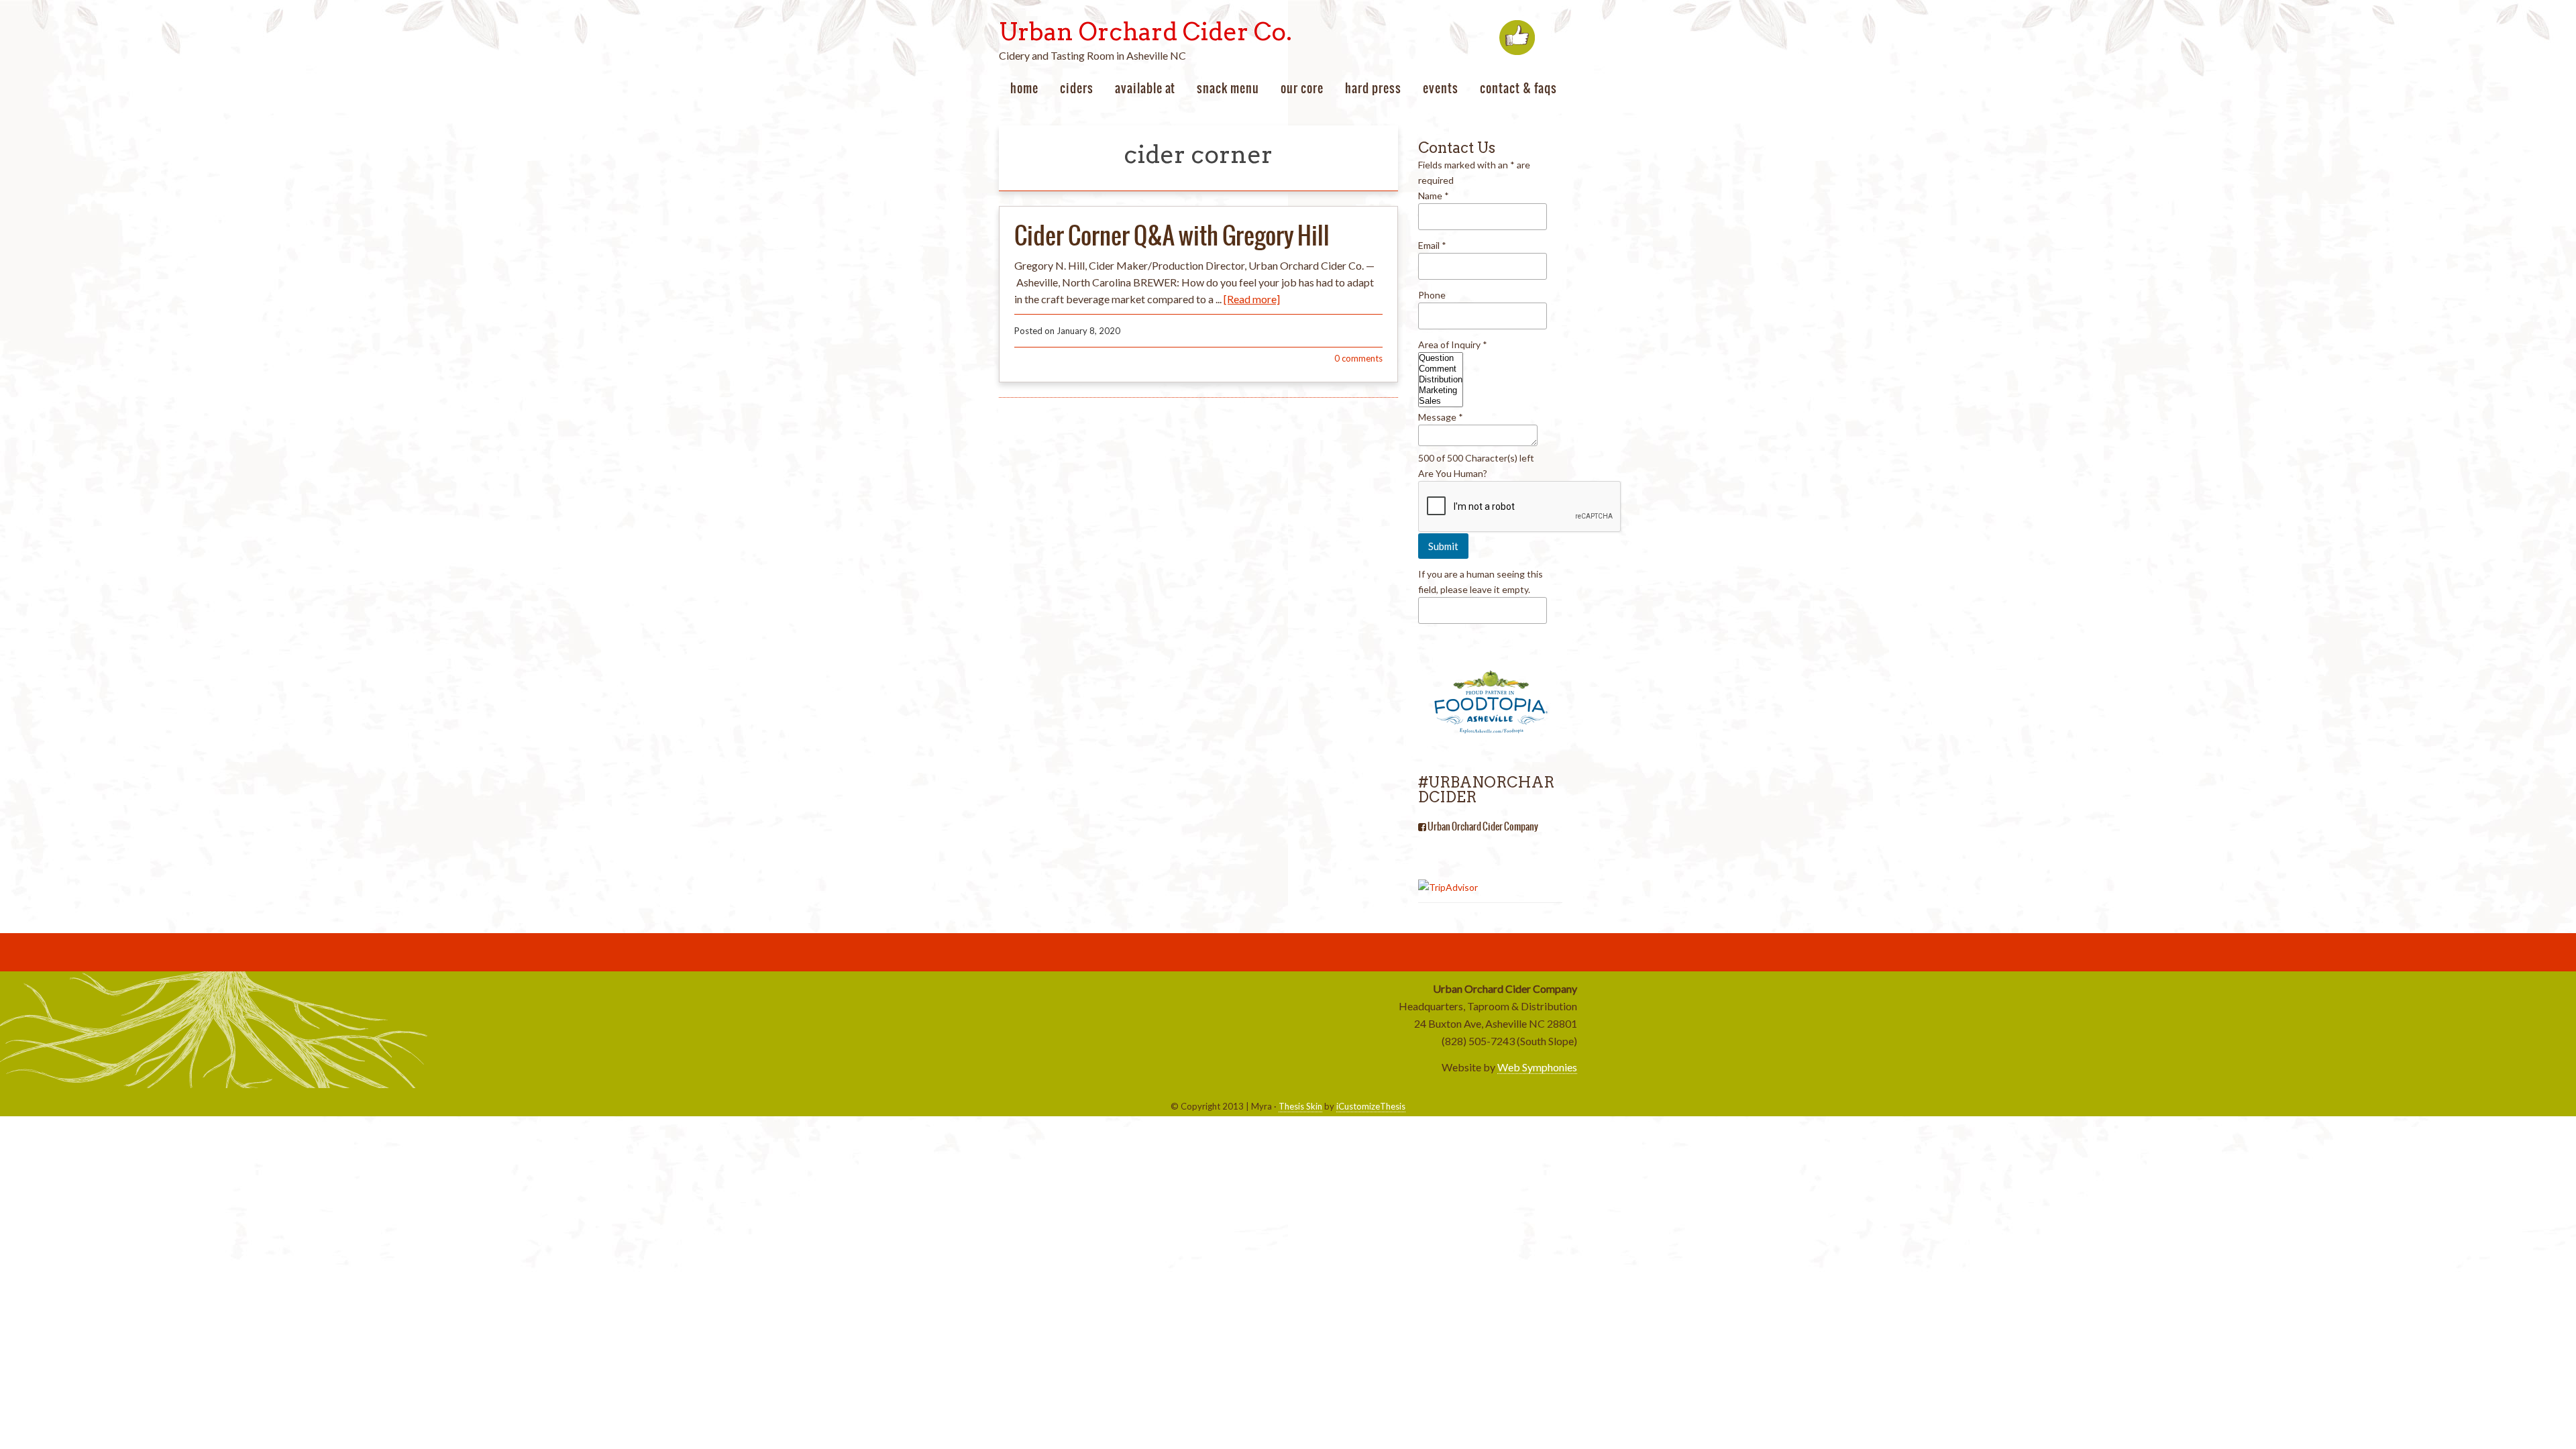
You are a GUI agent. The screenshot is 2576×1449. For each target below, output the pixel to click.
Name (1434, 196)
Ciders (1077, 88)
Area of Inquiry (1453, 344)
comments (1358, 358)
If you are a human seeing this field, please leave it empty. (1481, 582)
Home (1024, 88)
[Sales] (1441, 401)
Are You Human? (1453, 473)
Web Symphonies (1537, 1067)
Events (1441, 88)
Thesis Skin (1300, 1106)
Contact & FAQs (1518, 88)
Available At (1145, 88)
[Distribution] (1441, 380)
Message (1441, 417)
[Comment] (1441, 369)
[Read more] (1252, 299)
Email (1432, 245)
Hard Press (1373, 88)
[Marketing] (1441, 390)
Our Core (1302, 88)
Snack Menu (1228, 88)
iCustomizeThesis (1371, 1106)
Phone (1432, 295)
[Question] (1441, 358)
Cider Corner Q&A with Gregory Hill (1172, 235)
